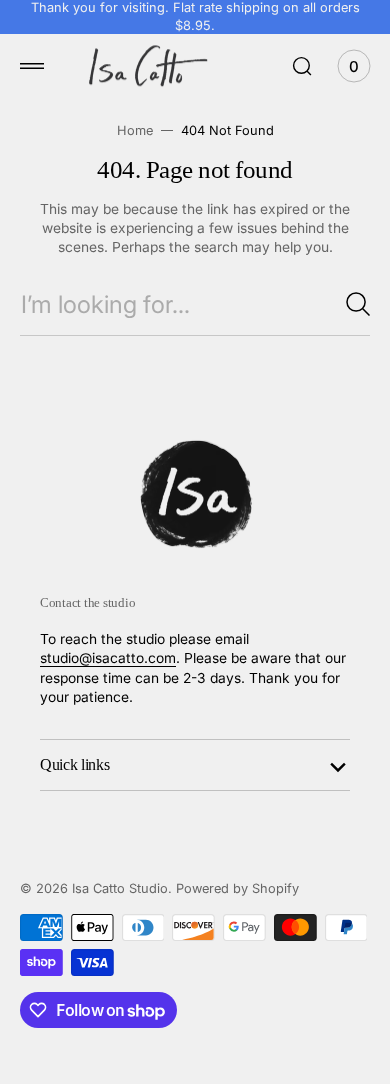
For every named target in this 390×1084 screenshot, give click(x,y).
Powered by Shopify (237, 888)
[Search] (358, 304)
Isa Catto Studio (120, 888)
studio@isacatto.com (108, 658)
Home (135, 130)
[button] (32, 66)
